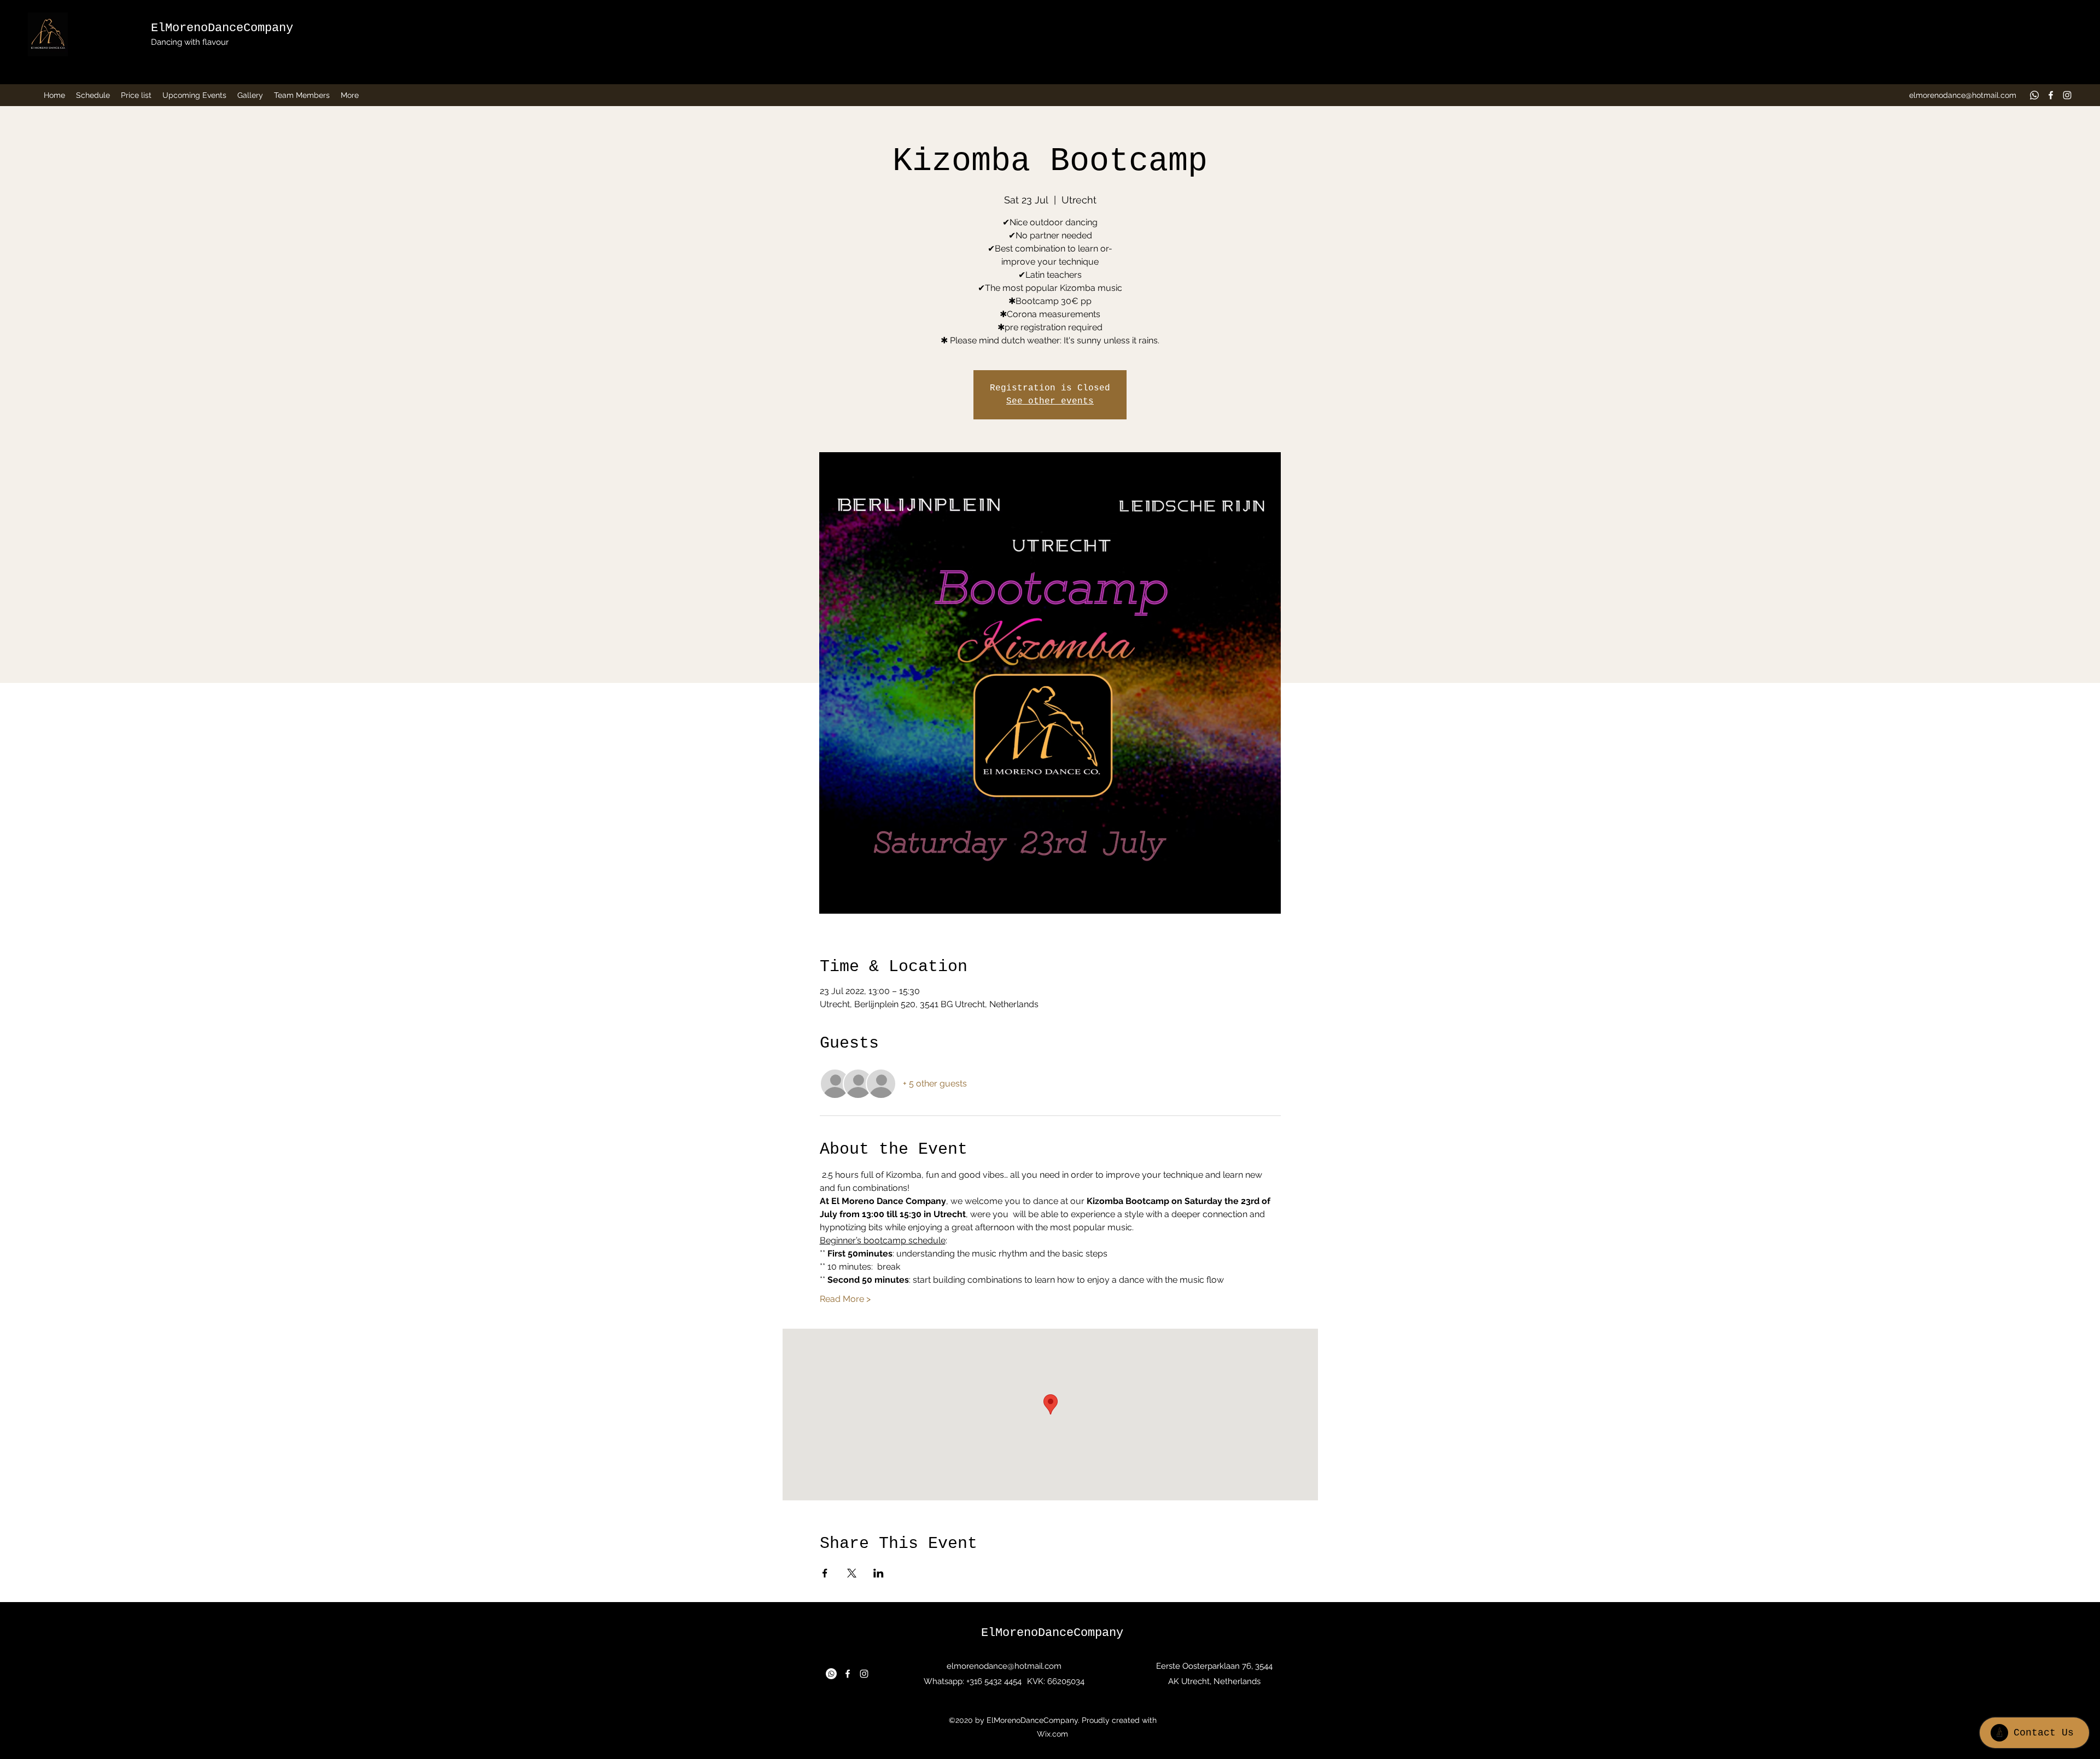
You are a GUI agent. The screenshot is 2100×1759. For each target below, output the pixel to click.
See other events (1050, 401)
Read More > (845, 1299)
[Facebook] (2051, 95)
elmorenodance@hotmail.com (1963, 95)
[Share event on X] (852, 1573)
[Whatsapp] (2034, 95)
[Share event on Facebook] (825, 1573)
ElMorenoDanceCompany (222, 28)
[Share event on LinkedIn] (879, 1573)
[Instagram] (2067, 95)
